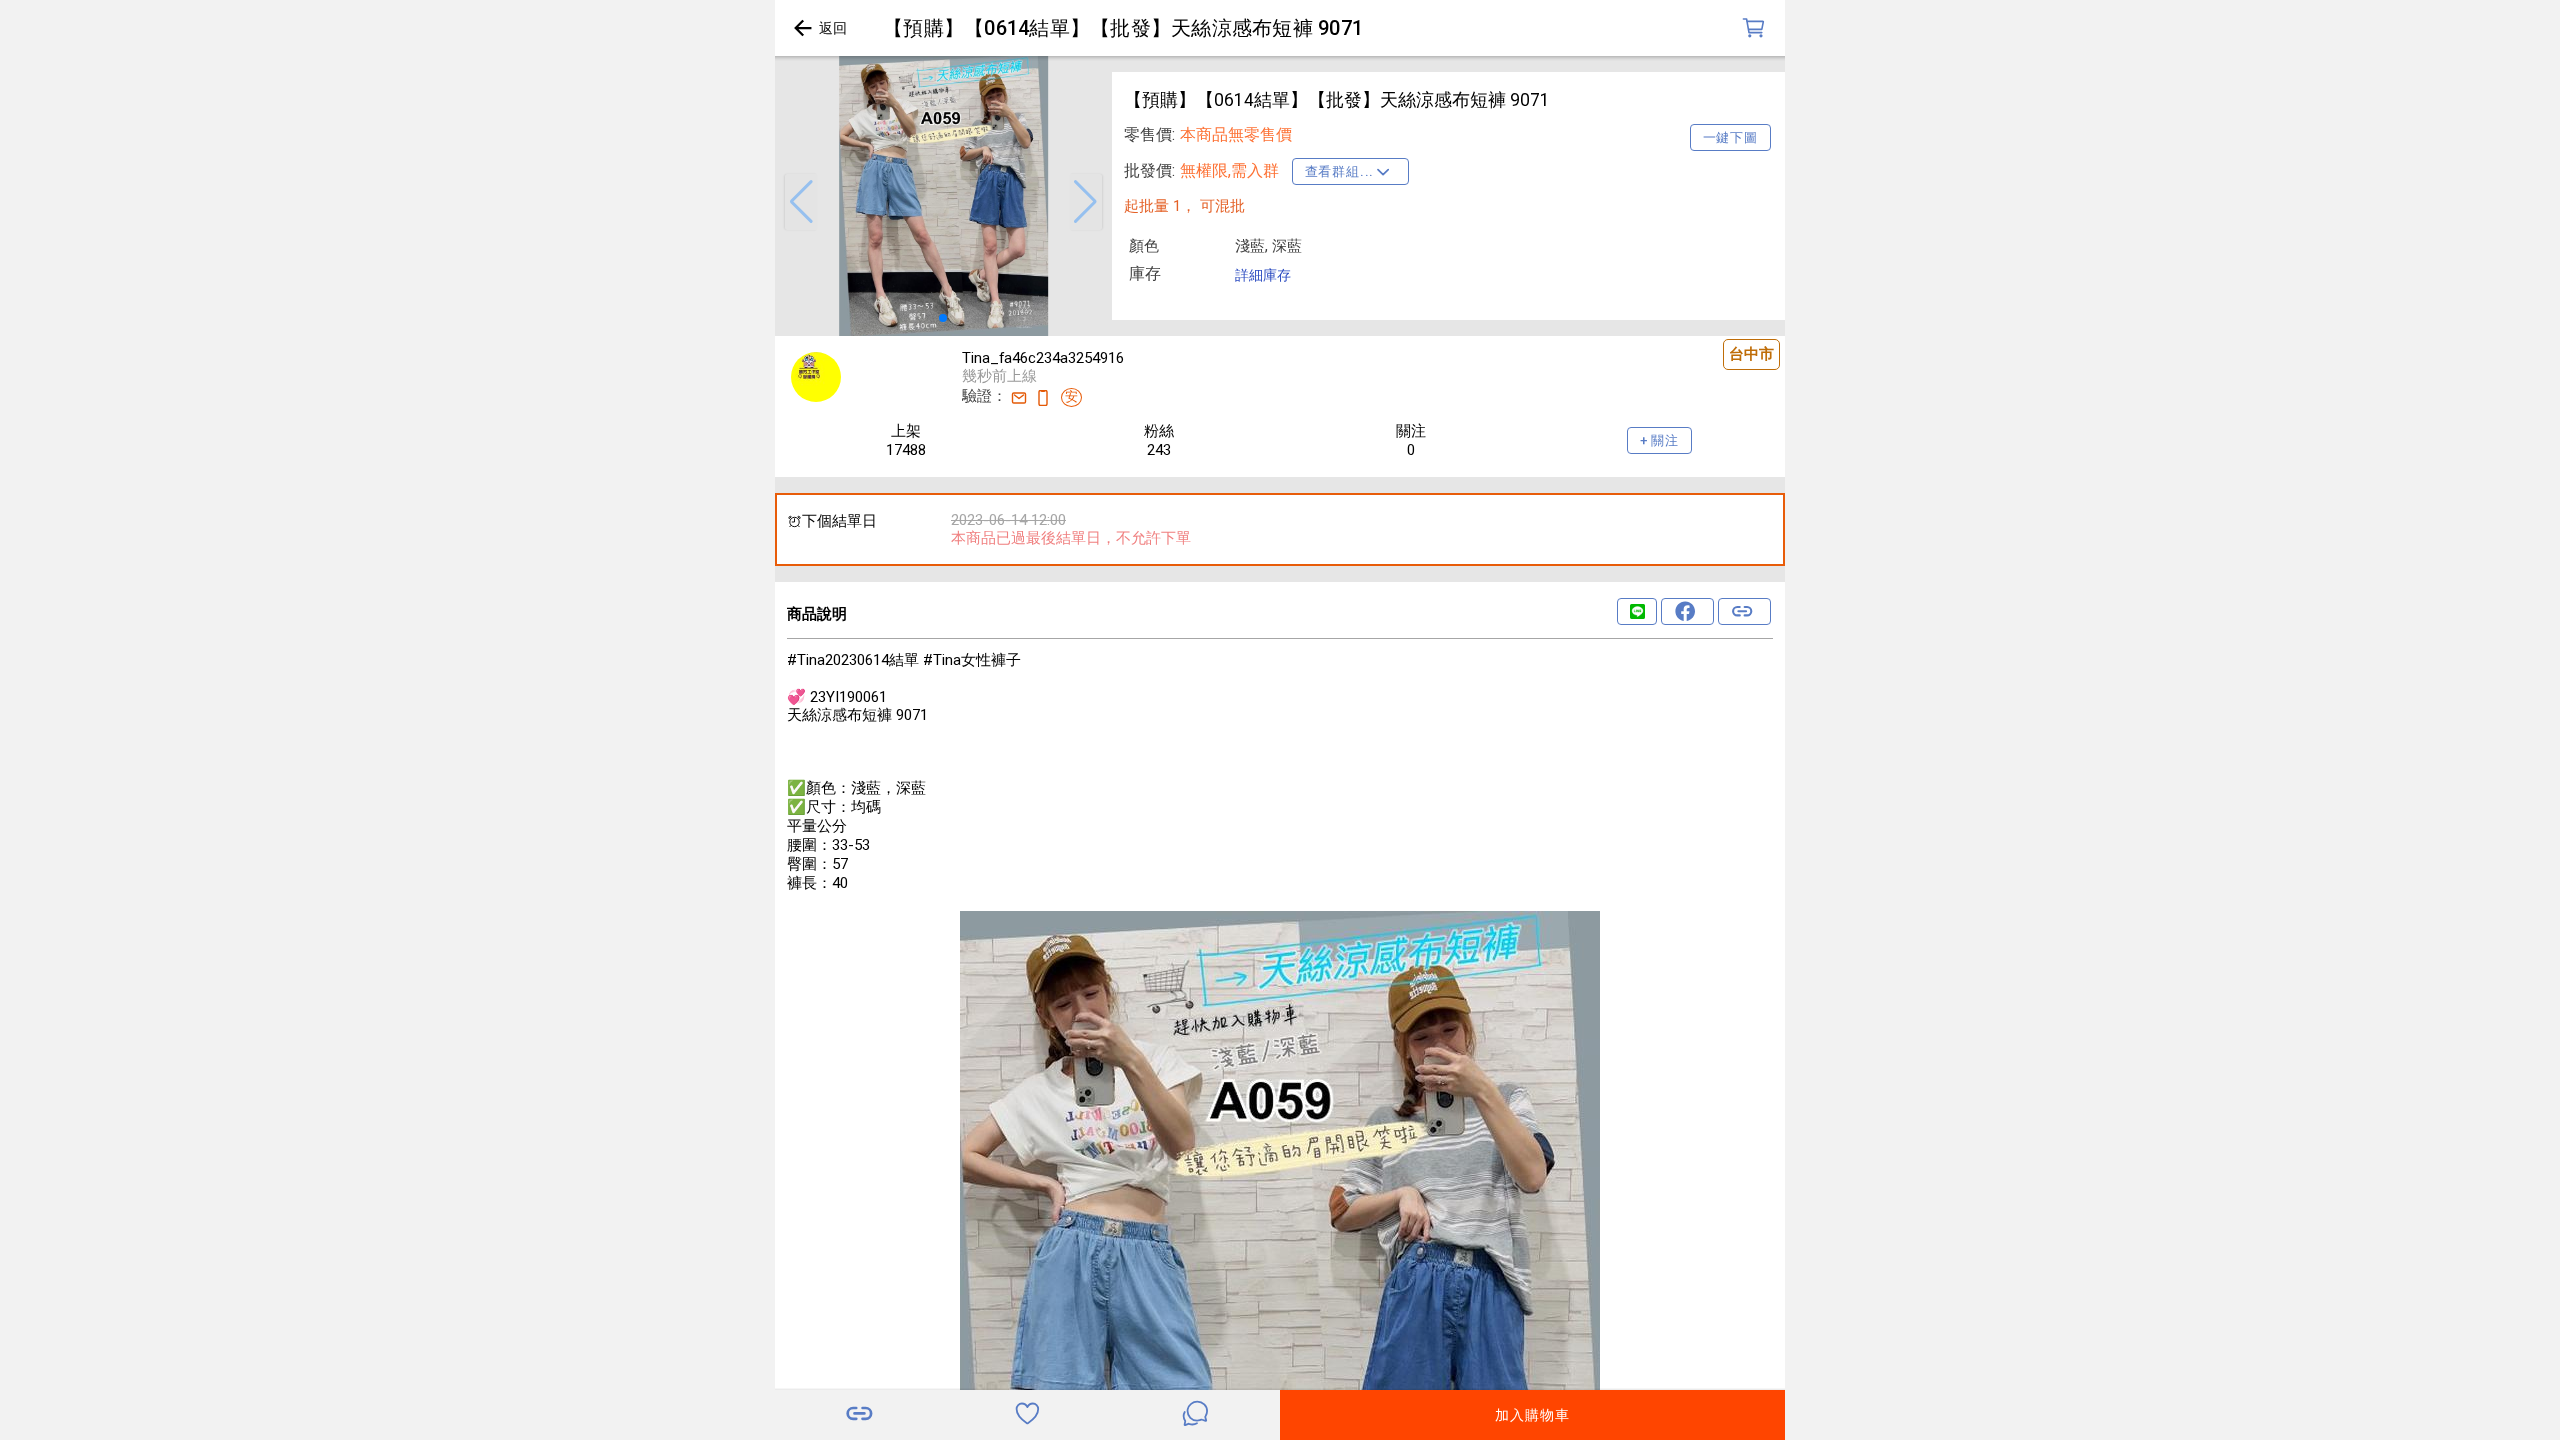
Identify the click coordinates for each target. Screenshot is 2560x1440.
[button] (801, 202)
